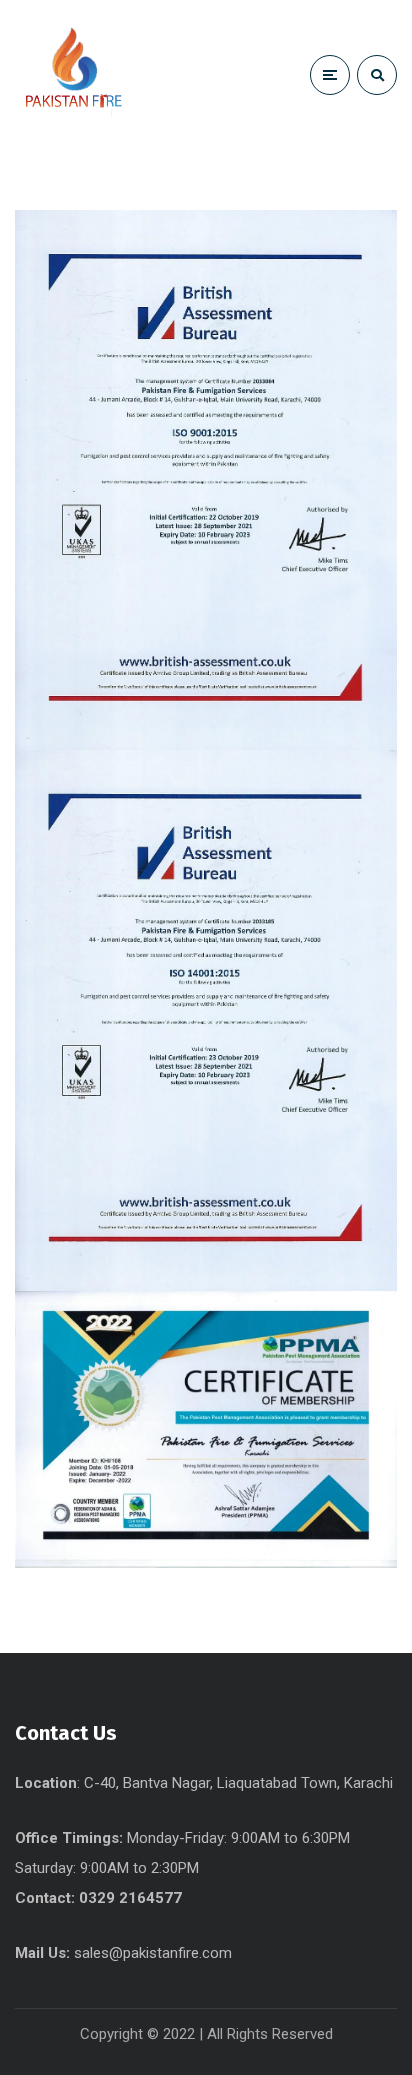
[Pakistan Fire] (90, 74)
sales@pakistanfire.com (153, 1953)
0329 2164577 (130, 1898)
